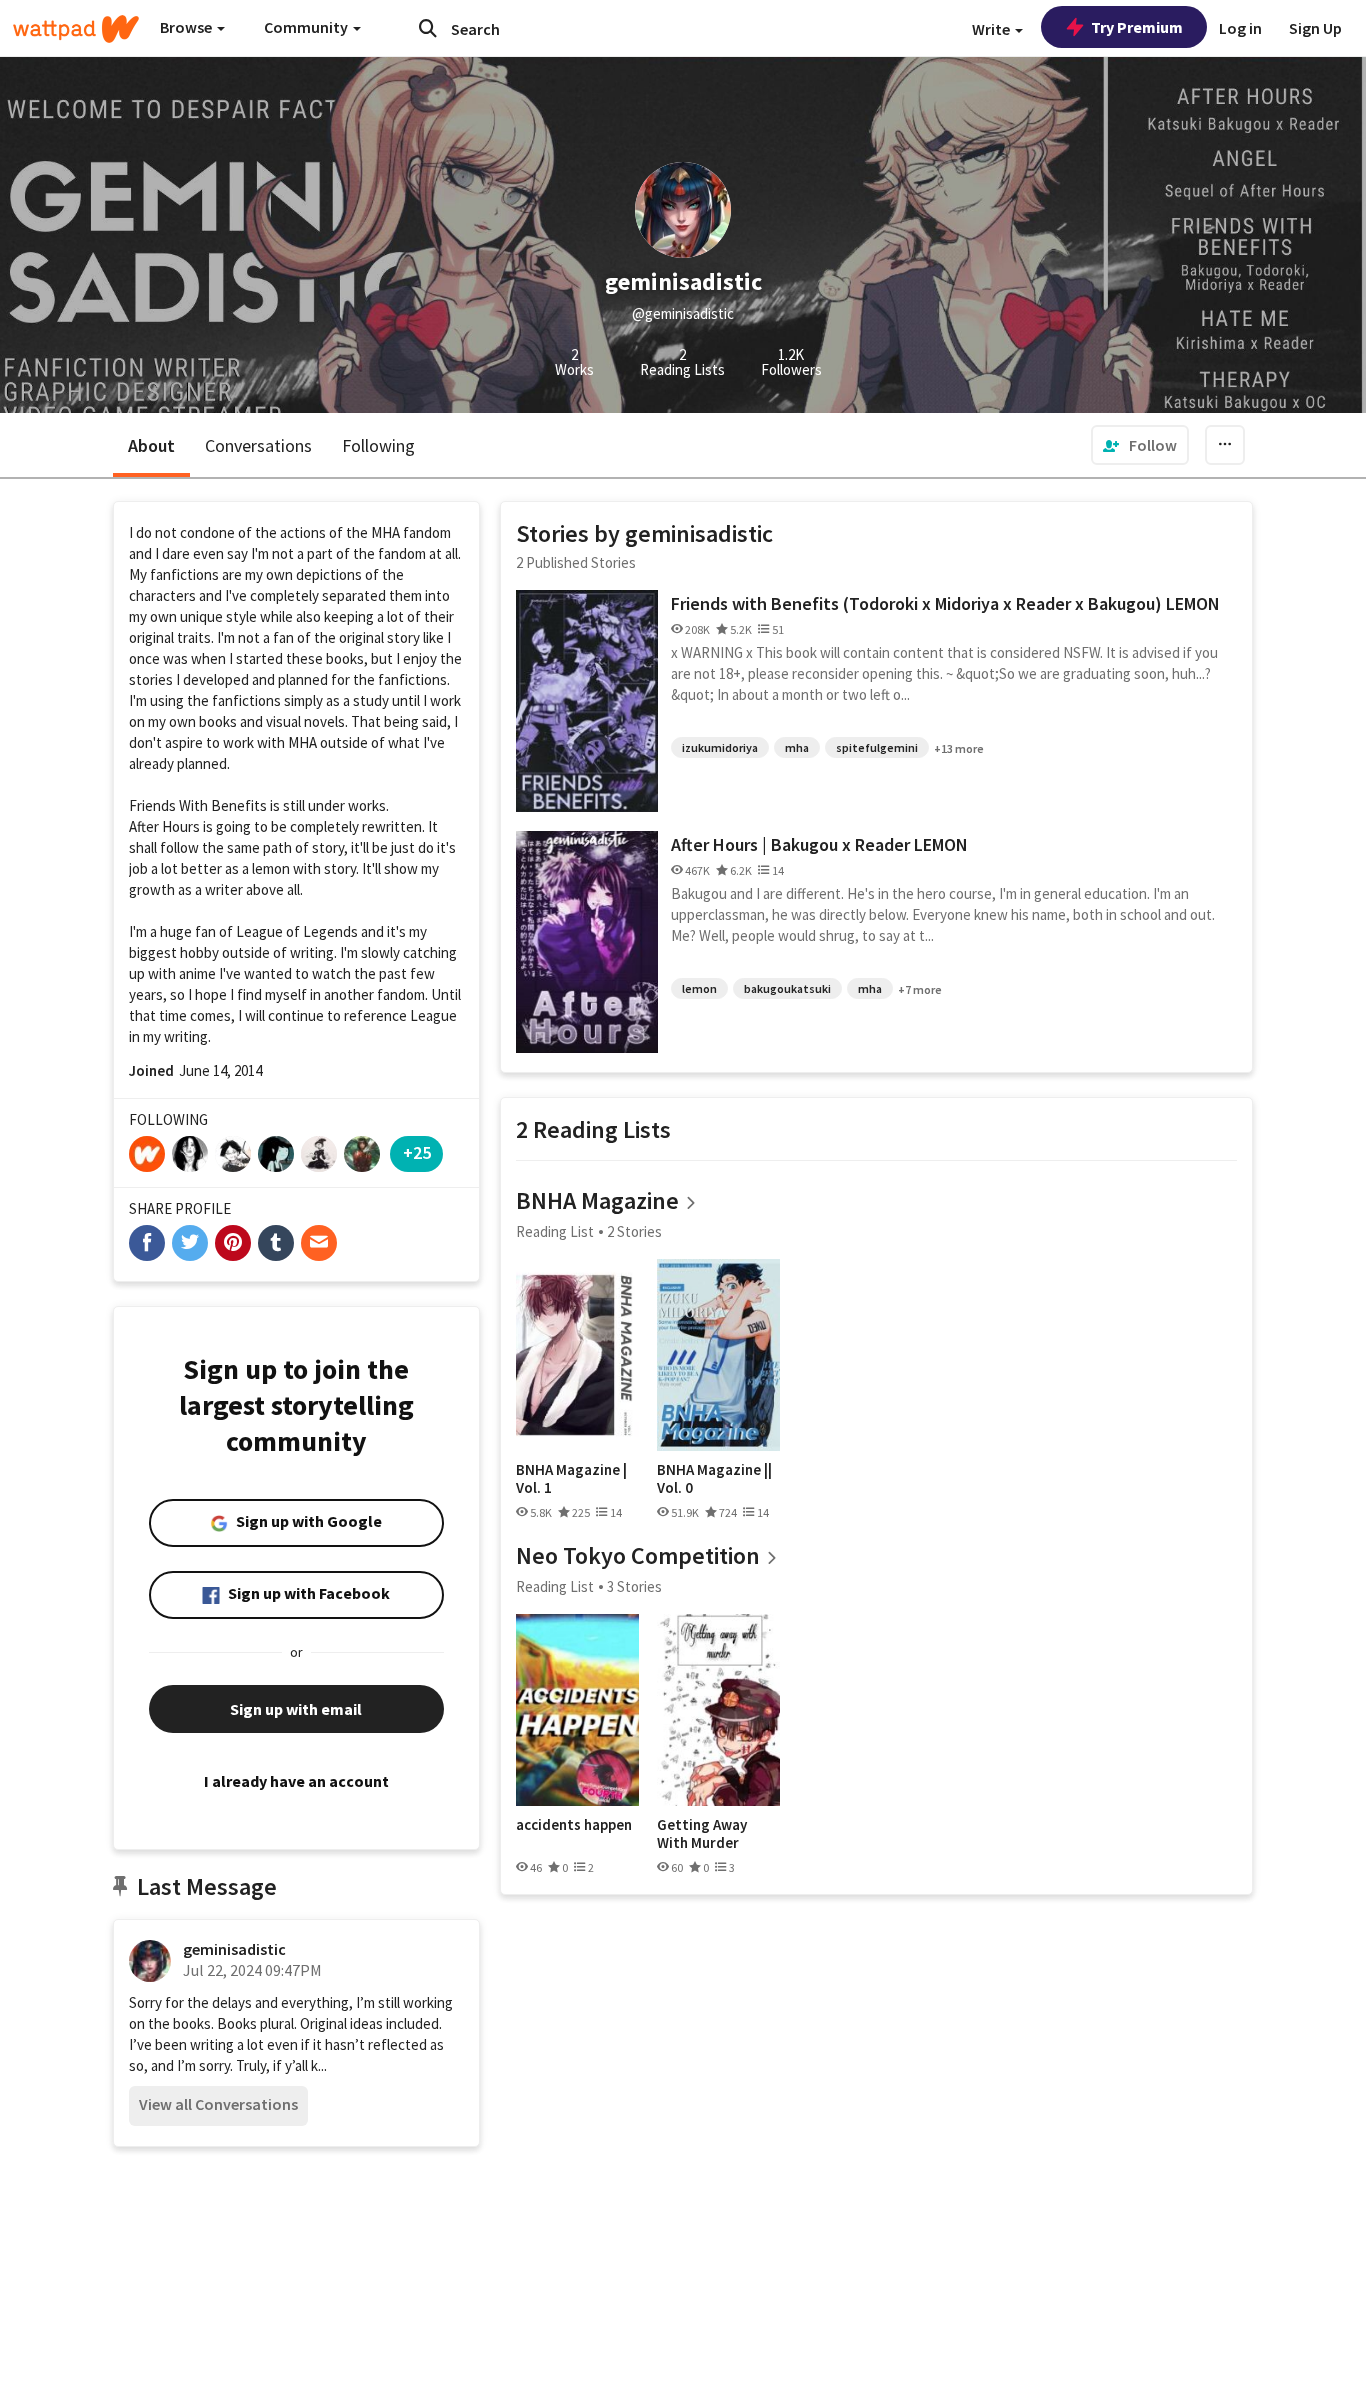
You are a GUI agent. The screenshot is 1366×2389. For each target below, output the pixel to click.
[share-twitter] (190, 1243)
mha (797, 747)
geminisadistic (234, 1949)
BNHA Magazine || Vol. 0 (714, 1478)
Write (992, 29)
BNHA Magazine (597, 1200)
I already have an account (296, 1781)
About (151, 445)
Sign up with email (296, 1709)
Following (378, 445)
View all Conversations (218, 2104)
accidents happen (574, 1825)
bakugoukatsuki (787, 988)
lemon (699, 988)
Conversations (258, 445)
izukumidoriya (720, 747)
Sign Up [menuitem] (1315, 28)
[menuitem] (1140, 445)
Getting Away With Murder (702, 1833)
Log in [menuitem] (1240, 28)
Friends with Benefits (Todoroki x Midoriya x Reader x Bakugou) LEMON (945, 603)
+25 (417, 1152)
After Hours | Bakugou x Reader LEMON (819, 844)
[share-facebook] (147, 1243)
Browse (187, 27)
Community (307, 27)
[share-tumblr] (276, 1243)
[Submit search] (428, 28)
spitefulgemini (877, 747)
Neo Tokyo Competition (638, 1555)
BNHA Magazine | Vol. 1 (571, 1478)
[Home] (76, 29)
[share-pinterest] (233, 1243)
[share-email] (319, 1243)
